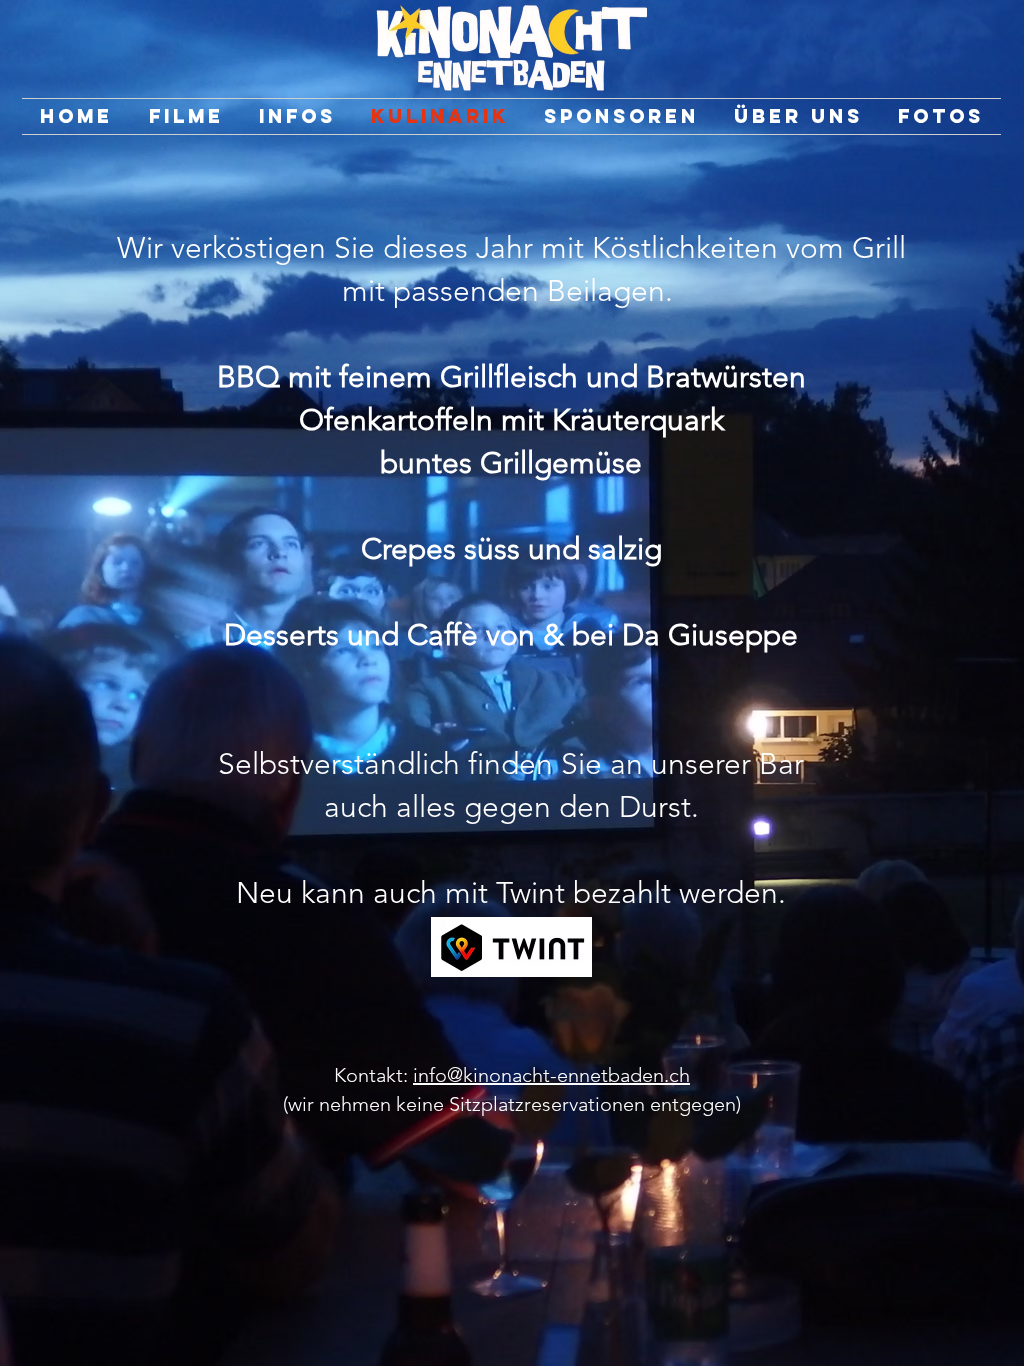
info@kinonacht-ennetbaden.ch (551, 1075)
